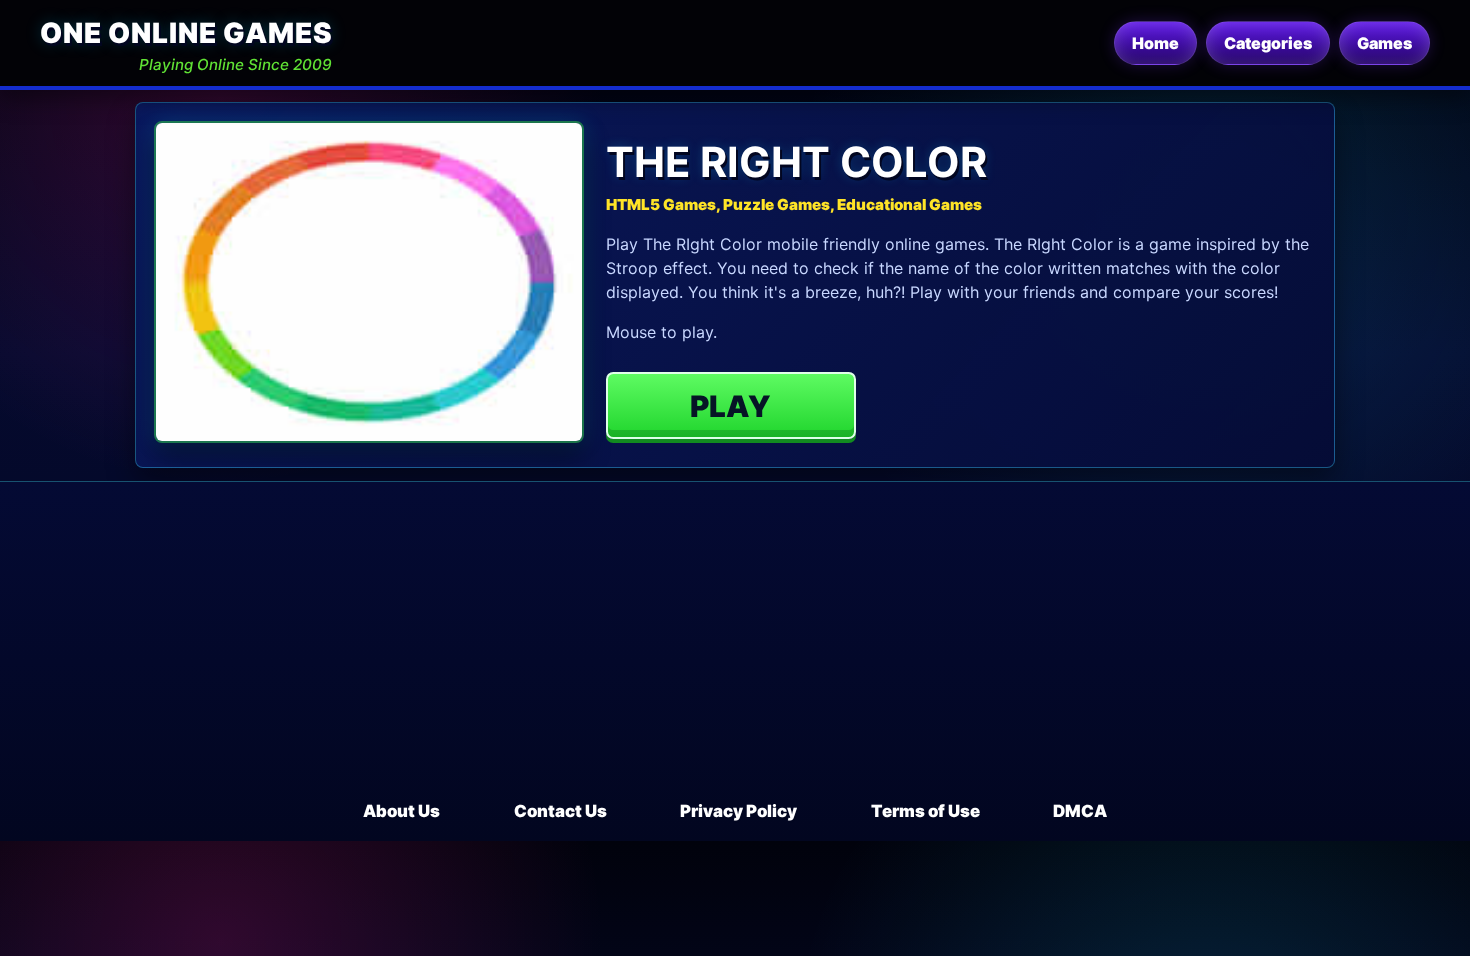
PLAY (730, 406)
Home (1155, 43)
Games (1384, 43)
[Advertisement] (735, 649)
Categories (1268, 43)
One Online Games (186, 33)
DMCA (1080, 811)
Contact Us (560, 811)
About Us (401, 811)
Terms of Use (925, 811)
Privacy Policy (738, 811)
